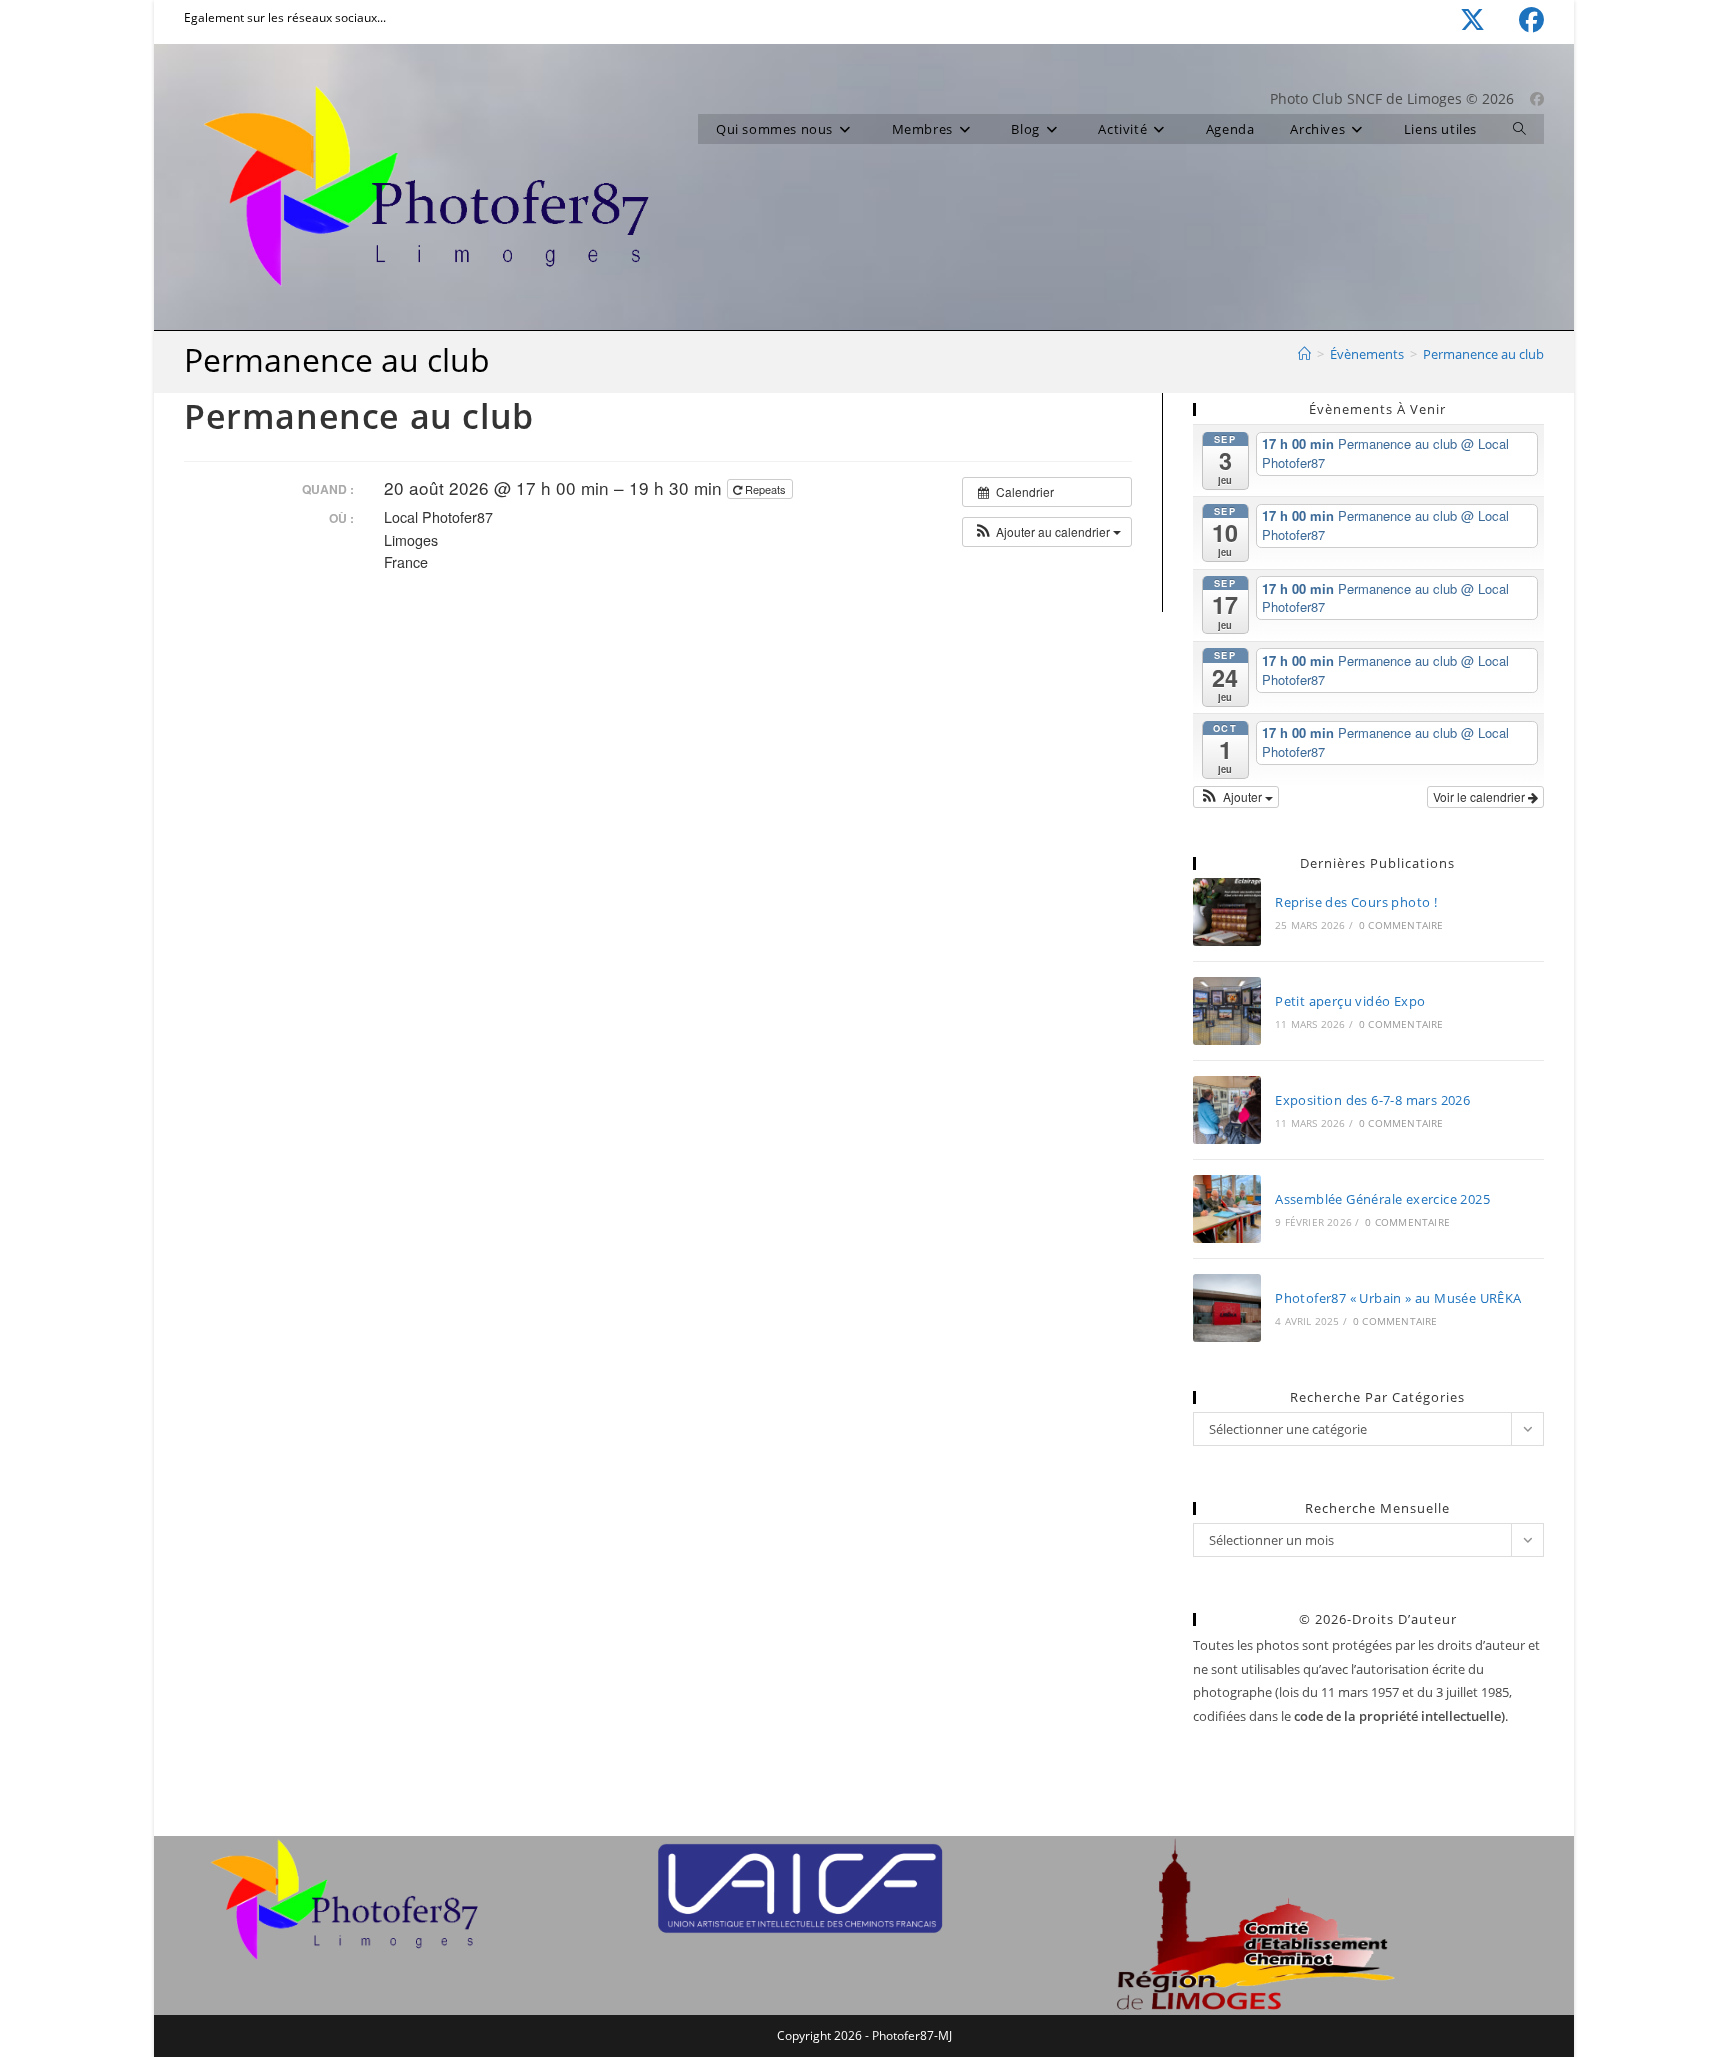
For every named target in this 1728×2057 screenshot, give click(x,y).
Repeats (765, 489)
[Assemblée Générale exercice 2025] (1227, 1209)
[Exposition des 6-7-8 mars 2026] (1227, 1110)
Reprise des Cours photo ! (1356, 902)
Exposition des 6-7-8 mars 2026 (1372, 1100)
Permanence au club (1483, 354)
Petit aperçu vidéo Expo (1350, 1001)
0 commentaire (1401, 925)
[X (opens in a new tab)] (1455, 20)
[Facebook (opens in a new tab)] (1514, 20)
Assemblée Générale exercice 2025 (1382, 1199)
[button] (1047, 532)
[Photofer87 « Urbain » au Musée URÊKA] (1227, 1308)
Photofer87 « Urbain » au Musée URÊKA (1398, 1298)
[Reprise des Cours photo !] (1227, 912)
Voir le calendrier (1480, 796)
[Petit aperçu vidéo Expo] (1227, 1011)
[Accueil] (1304, 354)
